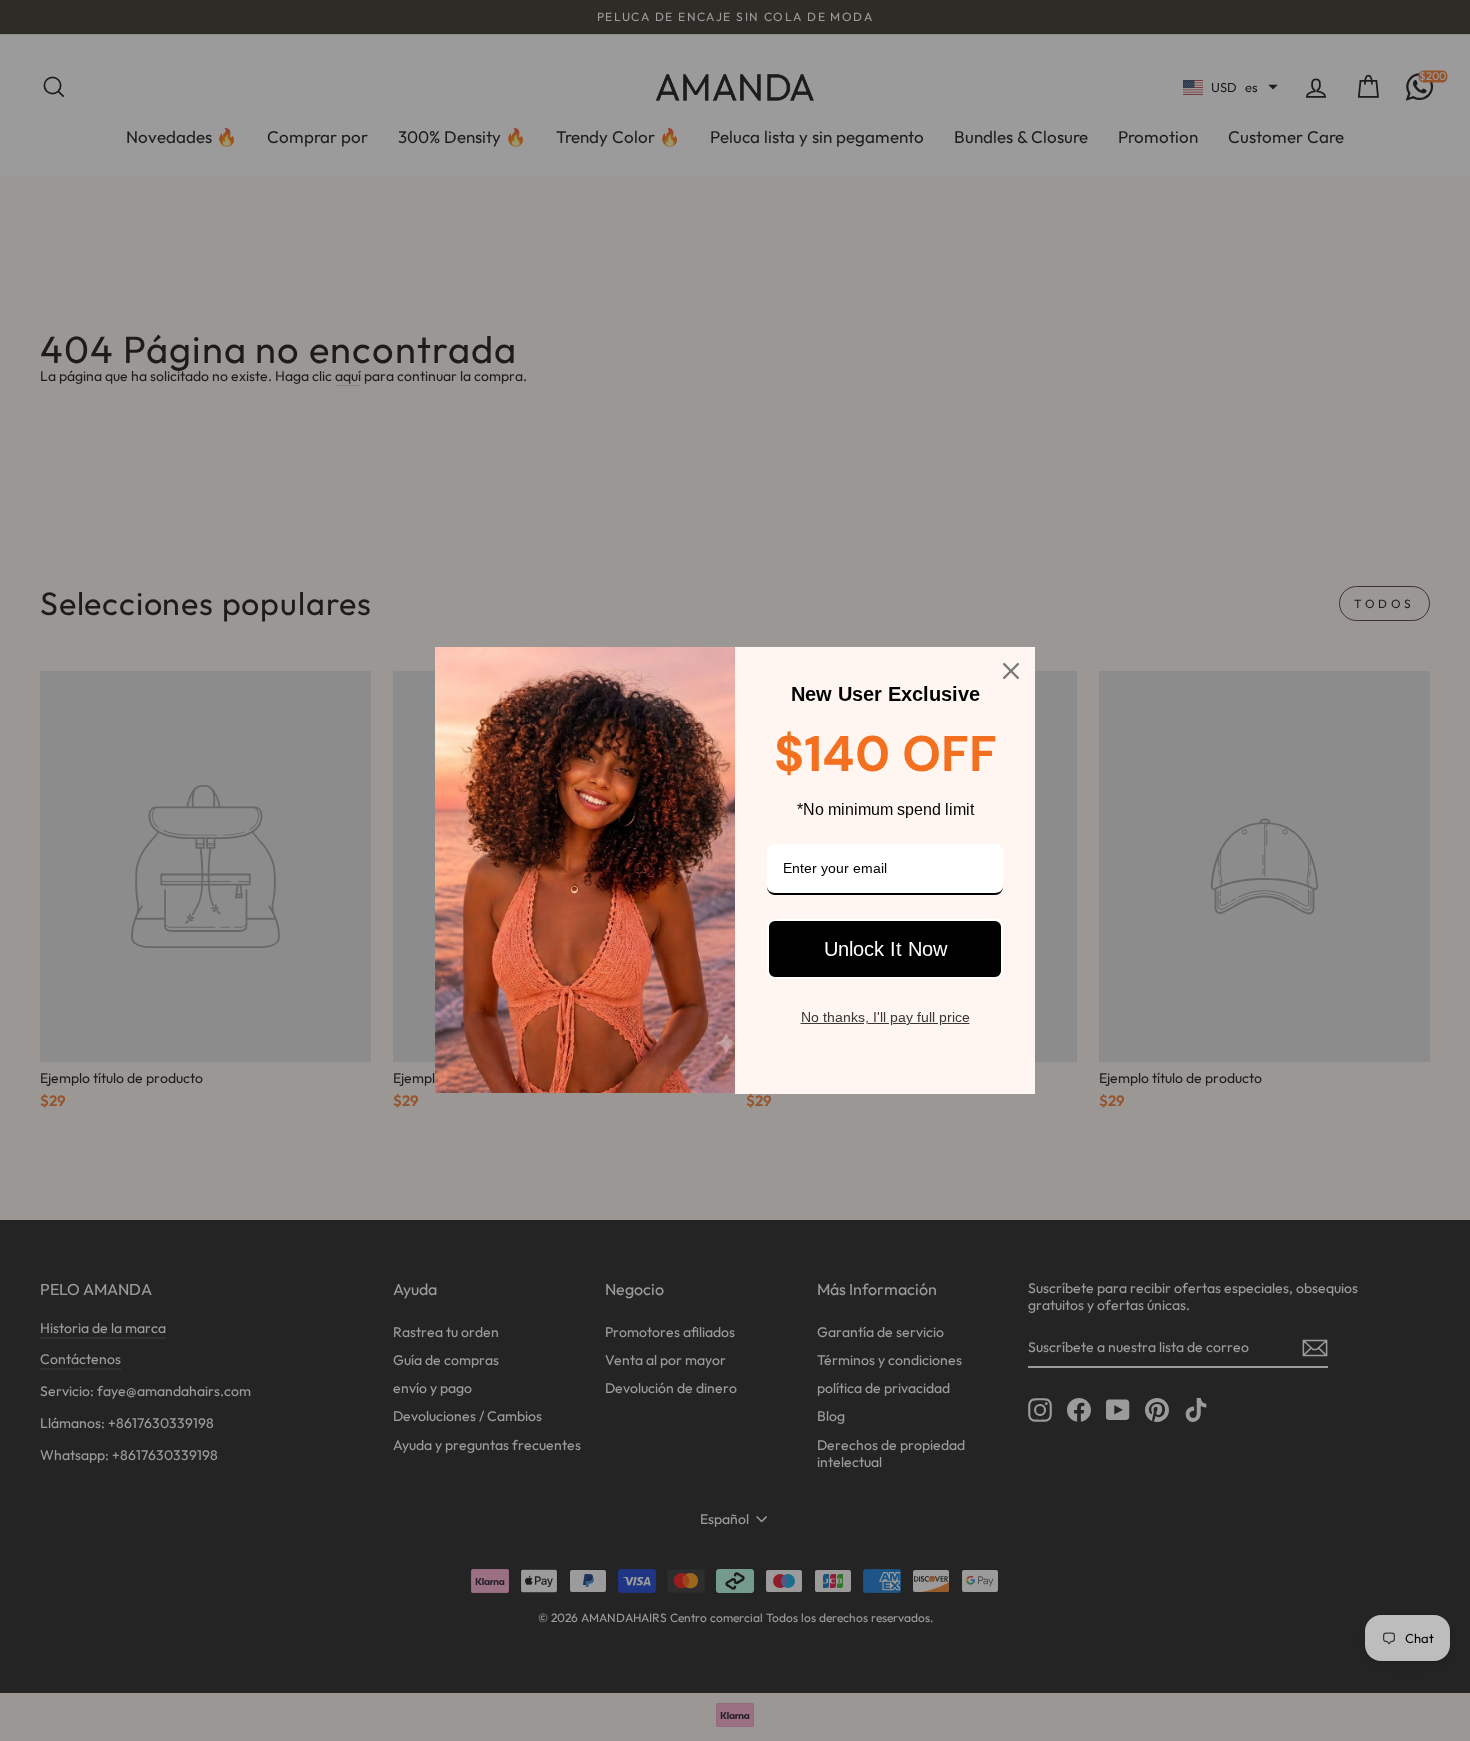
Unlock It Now (885, 949)
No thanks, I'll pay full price (885, 1017)
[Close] (1011, 671)
